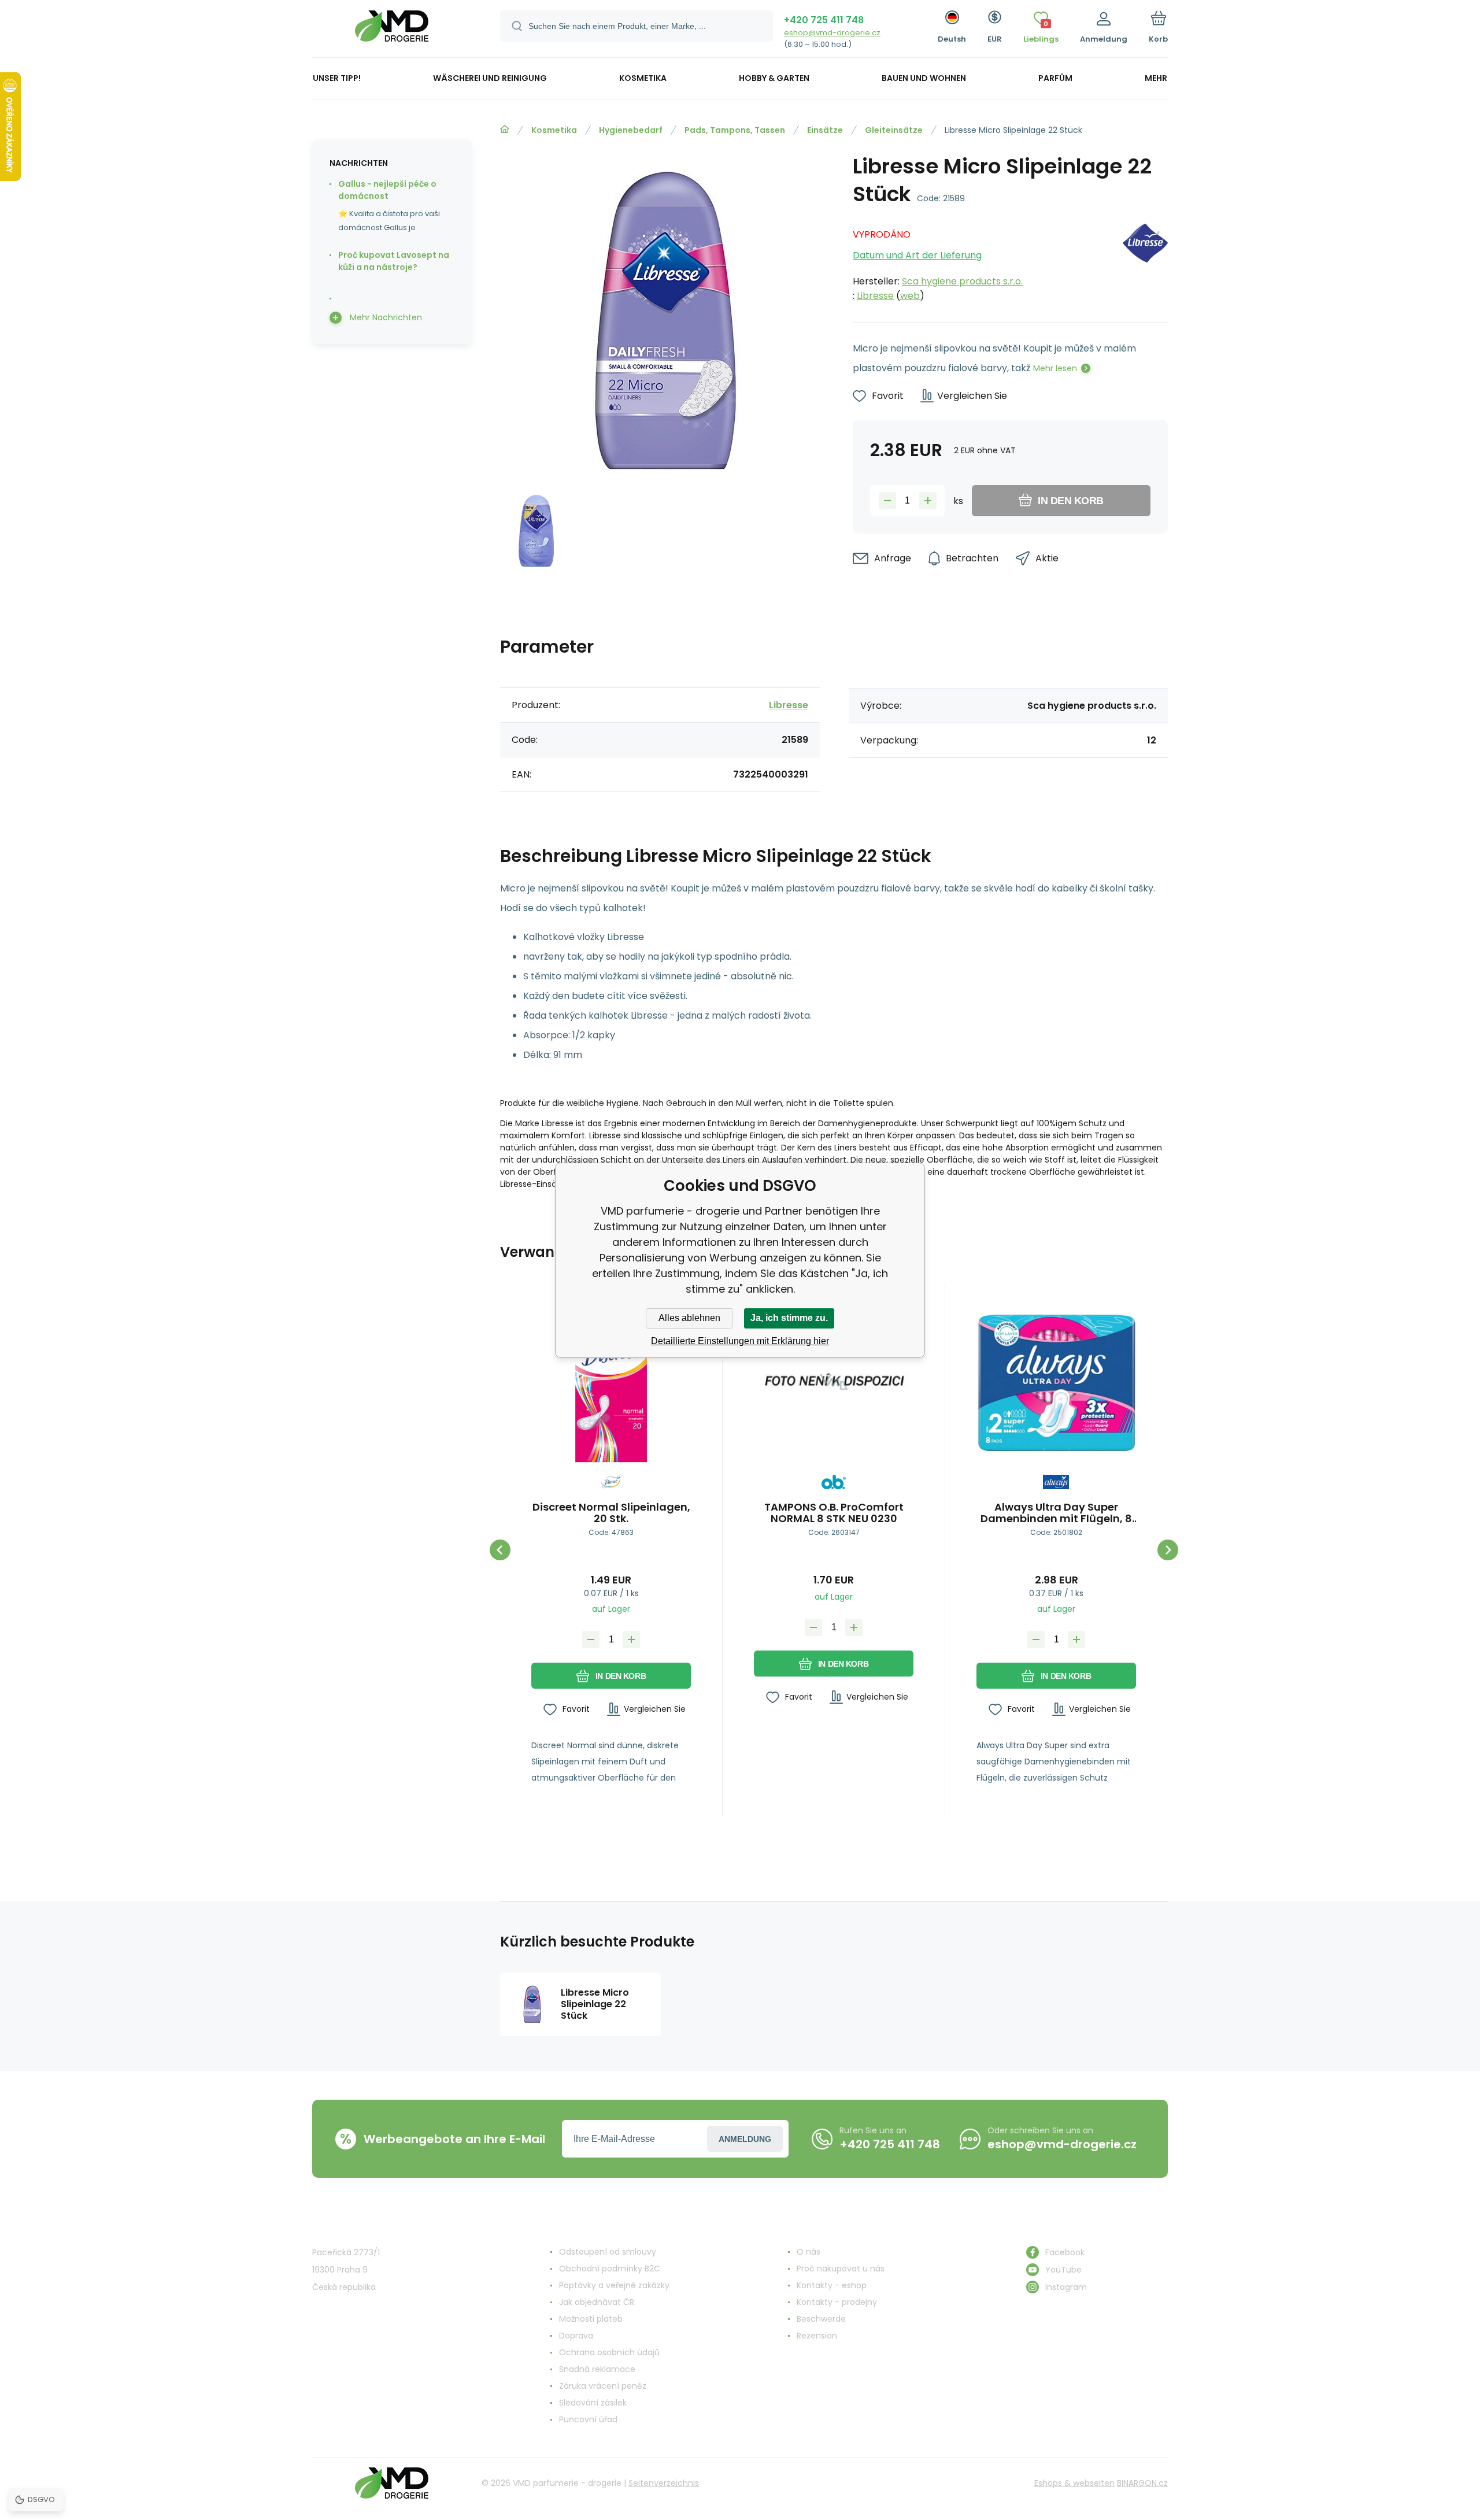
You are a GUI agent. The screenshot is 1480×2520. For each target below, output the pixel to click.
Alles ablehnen (689, 1318)
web (910, 296)
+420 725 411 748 (824, 20)
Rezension (817, 2336)
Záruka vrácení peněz (603, 2386)
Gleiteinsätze (894, 130)
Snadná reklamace (597, 2369)
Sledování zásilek (593, 2403)
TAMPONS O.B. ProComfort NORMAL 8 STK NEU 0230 (834, 1513)
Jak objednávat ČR (597, 2302)
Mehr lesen (1055, 368)
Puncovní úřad (588, 2419)
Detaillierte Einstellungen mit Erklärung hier (740, 1341)
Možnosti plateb (591, 2319)
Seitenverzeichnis (664, 2483)
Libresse (875, 296)
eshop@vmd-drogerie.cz (832, 33)
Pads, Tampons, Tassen (735, 130)
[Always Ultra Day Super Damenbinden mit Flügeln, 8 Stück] (1056, 1383)
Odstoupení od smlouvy (608, 2252)
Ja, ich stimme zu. (789, 1318)
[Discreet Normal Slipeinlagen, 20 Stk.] (611, 1383)
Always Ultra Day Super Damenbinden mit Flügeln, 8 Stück (1056, 1513)
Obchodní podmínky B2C (610, 2269)
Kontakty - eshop (832, 2285)
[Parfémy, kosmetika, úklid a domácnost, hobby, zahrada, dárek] (505, 129)
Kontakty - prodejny (837, 2302)
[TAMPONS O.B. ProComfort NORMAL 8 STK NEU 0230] (834, 1383)
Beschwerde (821, 2319)
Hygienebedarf (631, 130)
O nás (809, 2252)
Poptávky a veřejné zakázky (614, 2285)
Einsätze (825, 130)
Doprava (576, 2336)
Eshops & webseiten (1074, 2483)
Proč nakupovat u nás (841, 2269)
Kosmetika (554, 130)
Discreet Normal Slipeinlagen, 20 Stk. (611, 1513)
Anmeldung (745, 2139)
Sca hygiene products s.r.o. (962, 281)
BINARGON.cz (1142, 2483)
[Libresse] (1145, 262)
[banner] (392, 30)
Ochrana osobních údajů (609, 2352)
